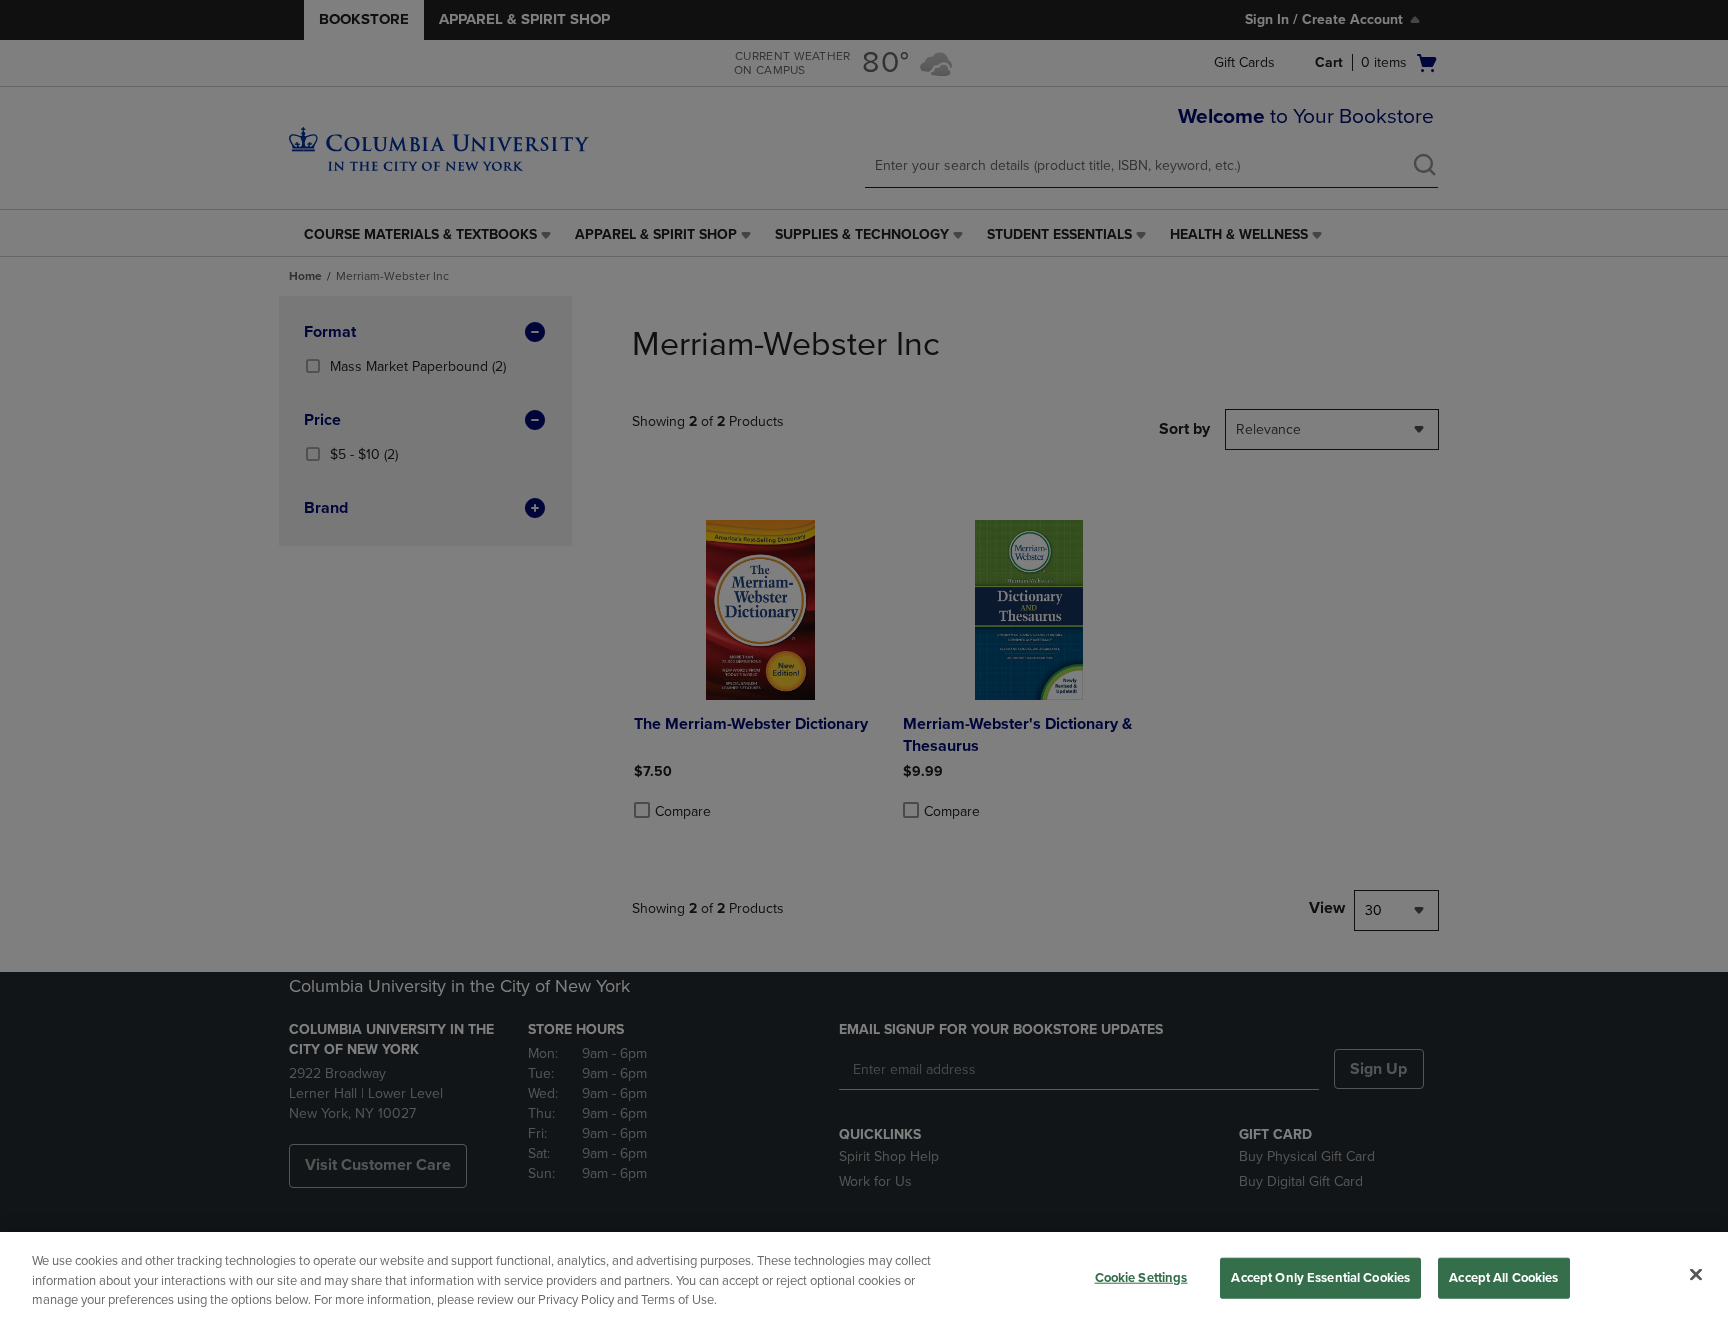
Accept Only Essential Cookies (1320, 1277)
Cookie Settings (1141, 1277)
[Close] (1696, 1274)
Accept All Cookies (1503, 1277)
